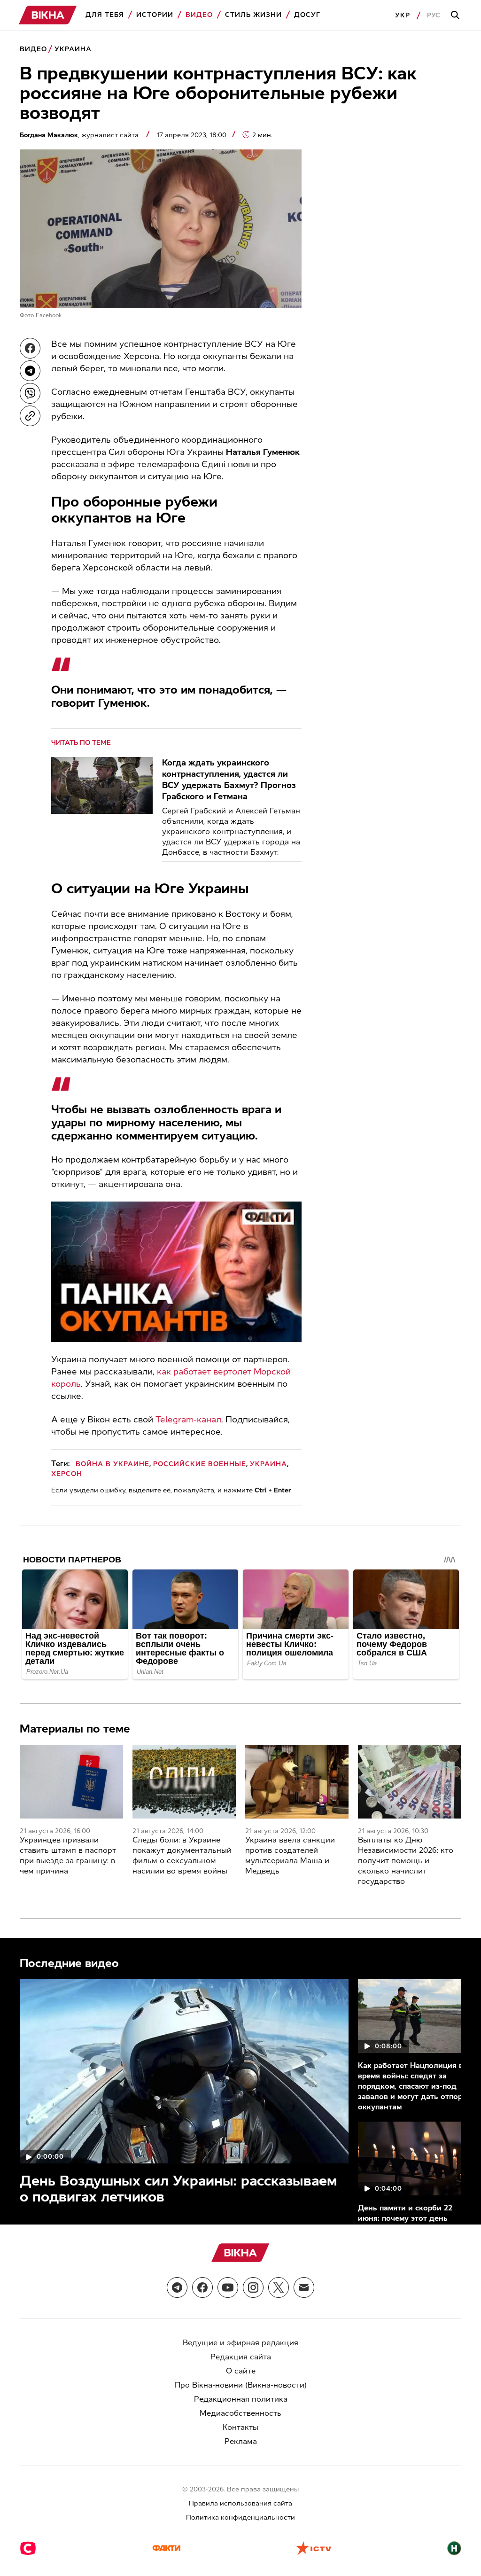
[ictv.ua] (314, 2549)
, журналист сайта (80, 135)
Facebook (49, 315)
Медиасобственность (240, 2413)
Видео (199, 15)
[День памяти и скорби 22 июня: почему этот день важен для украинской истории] (413, 2158)
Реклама (241, 2441)
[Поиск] (457, 16)
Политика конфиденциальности (240, 2517)
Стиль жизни (253, 15)
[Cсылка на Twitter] (279, 2287)
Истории (155, 15)
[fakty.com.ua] (166, 2549)
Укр (403, 15)
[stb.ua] (28, 2549)
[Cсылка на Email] (304, 2287)
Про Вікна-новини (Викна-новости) (241, 2385)
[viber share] (30, 393)
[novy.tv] (454, 2549)
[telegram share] (30, 371)
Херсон (67, 1474)
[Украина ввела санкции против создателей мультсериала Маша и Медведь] (297, 1782)
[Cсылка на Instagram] (253, 2287)
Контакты (240, 2427)
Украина (73, 49)
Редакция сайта (241, 2357)
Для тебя (105, 15)
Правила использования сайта (240, 2503)
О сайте (241, 2371)
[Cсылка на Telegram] (177, 2287)
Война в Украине (112, 1464)
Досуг (307, 15)
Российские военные (200, 1464)
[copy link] (30, 416)
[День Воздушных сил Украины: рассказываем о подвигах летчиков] (184, 2071)
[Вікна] (48, 15)
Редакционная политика (241, 2399)
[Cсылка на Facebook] (202, 2287)
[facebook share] (30, 348)
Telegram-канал (188, 1420)
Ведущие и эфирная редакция (240, 2343)
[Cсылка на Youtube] (228, 2287)
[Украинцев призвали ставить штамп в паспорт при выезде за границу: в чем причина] (71, 1782)
